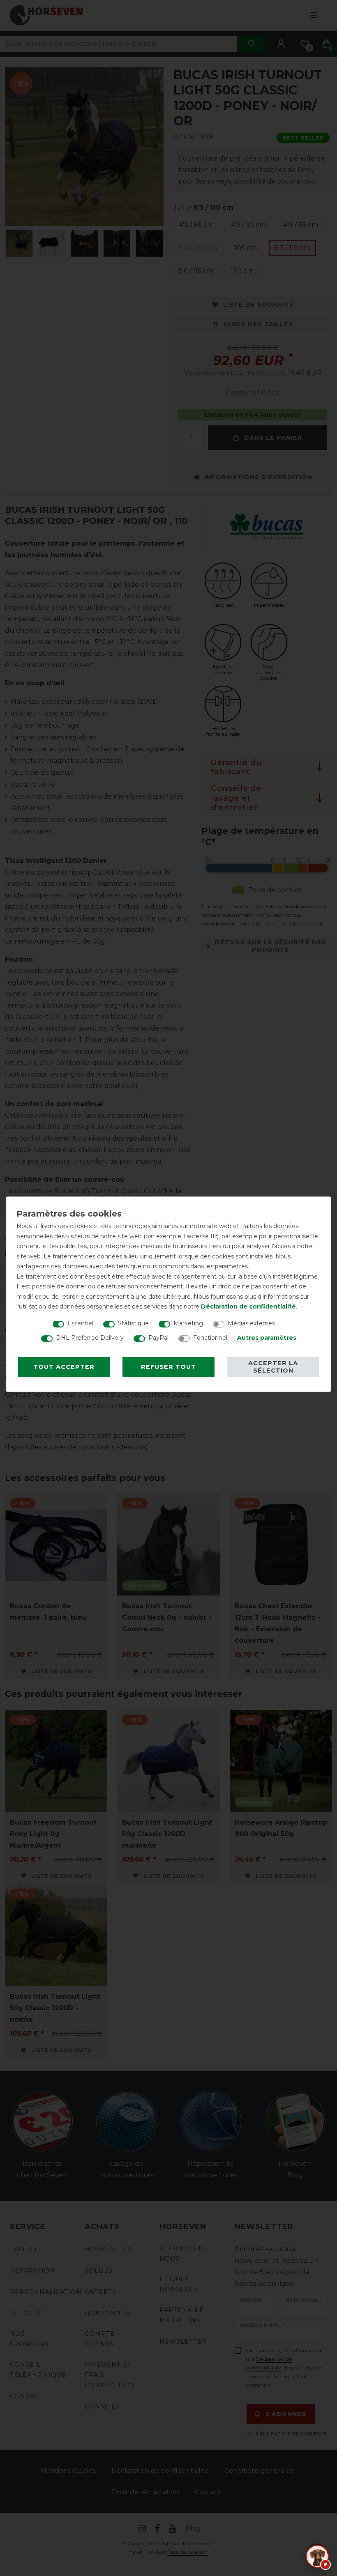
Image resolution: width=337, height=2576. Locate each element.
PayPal (158, 1338)
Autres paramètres (267, 1338)
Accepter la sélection (273, 1367)
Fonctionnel (210, 1338)
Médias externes (251, 1323)
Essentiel (80, 1323)
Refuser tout (168, 1367)
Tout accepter (64, 1367)
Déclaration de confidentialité (248, 1306)
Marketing (188, 1323)
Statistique (133, 1323)
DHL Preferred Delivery (90, 1338)
